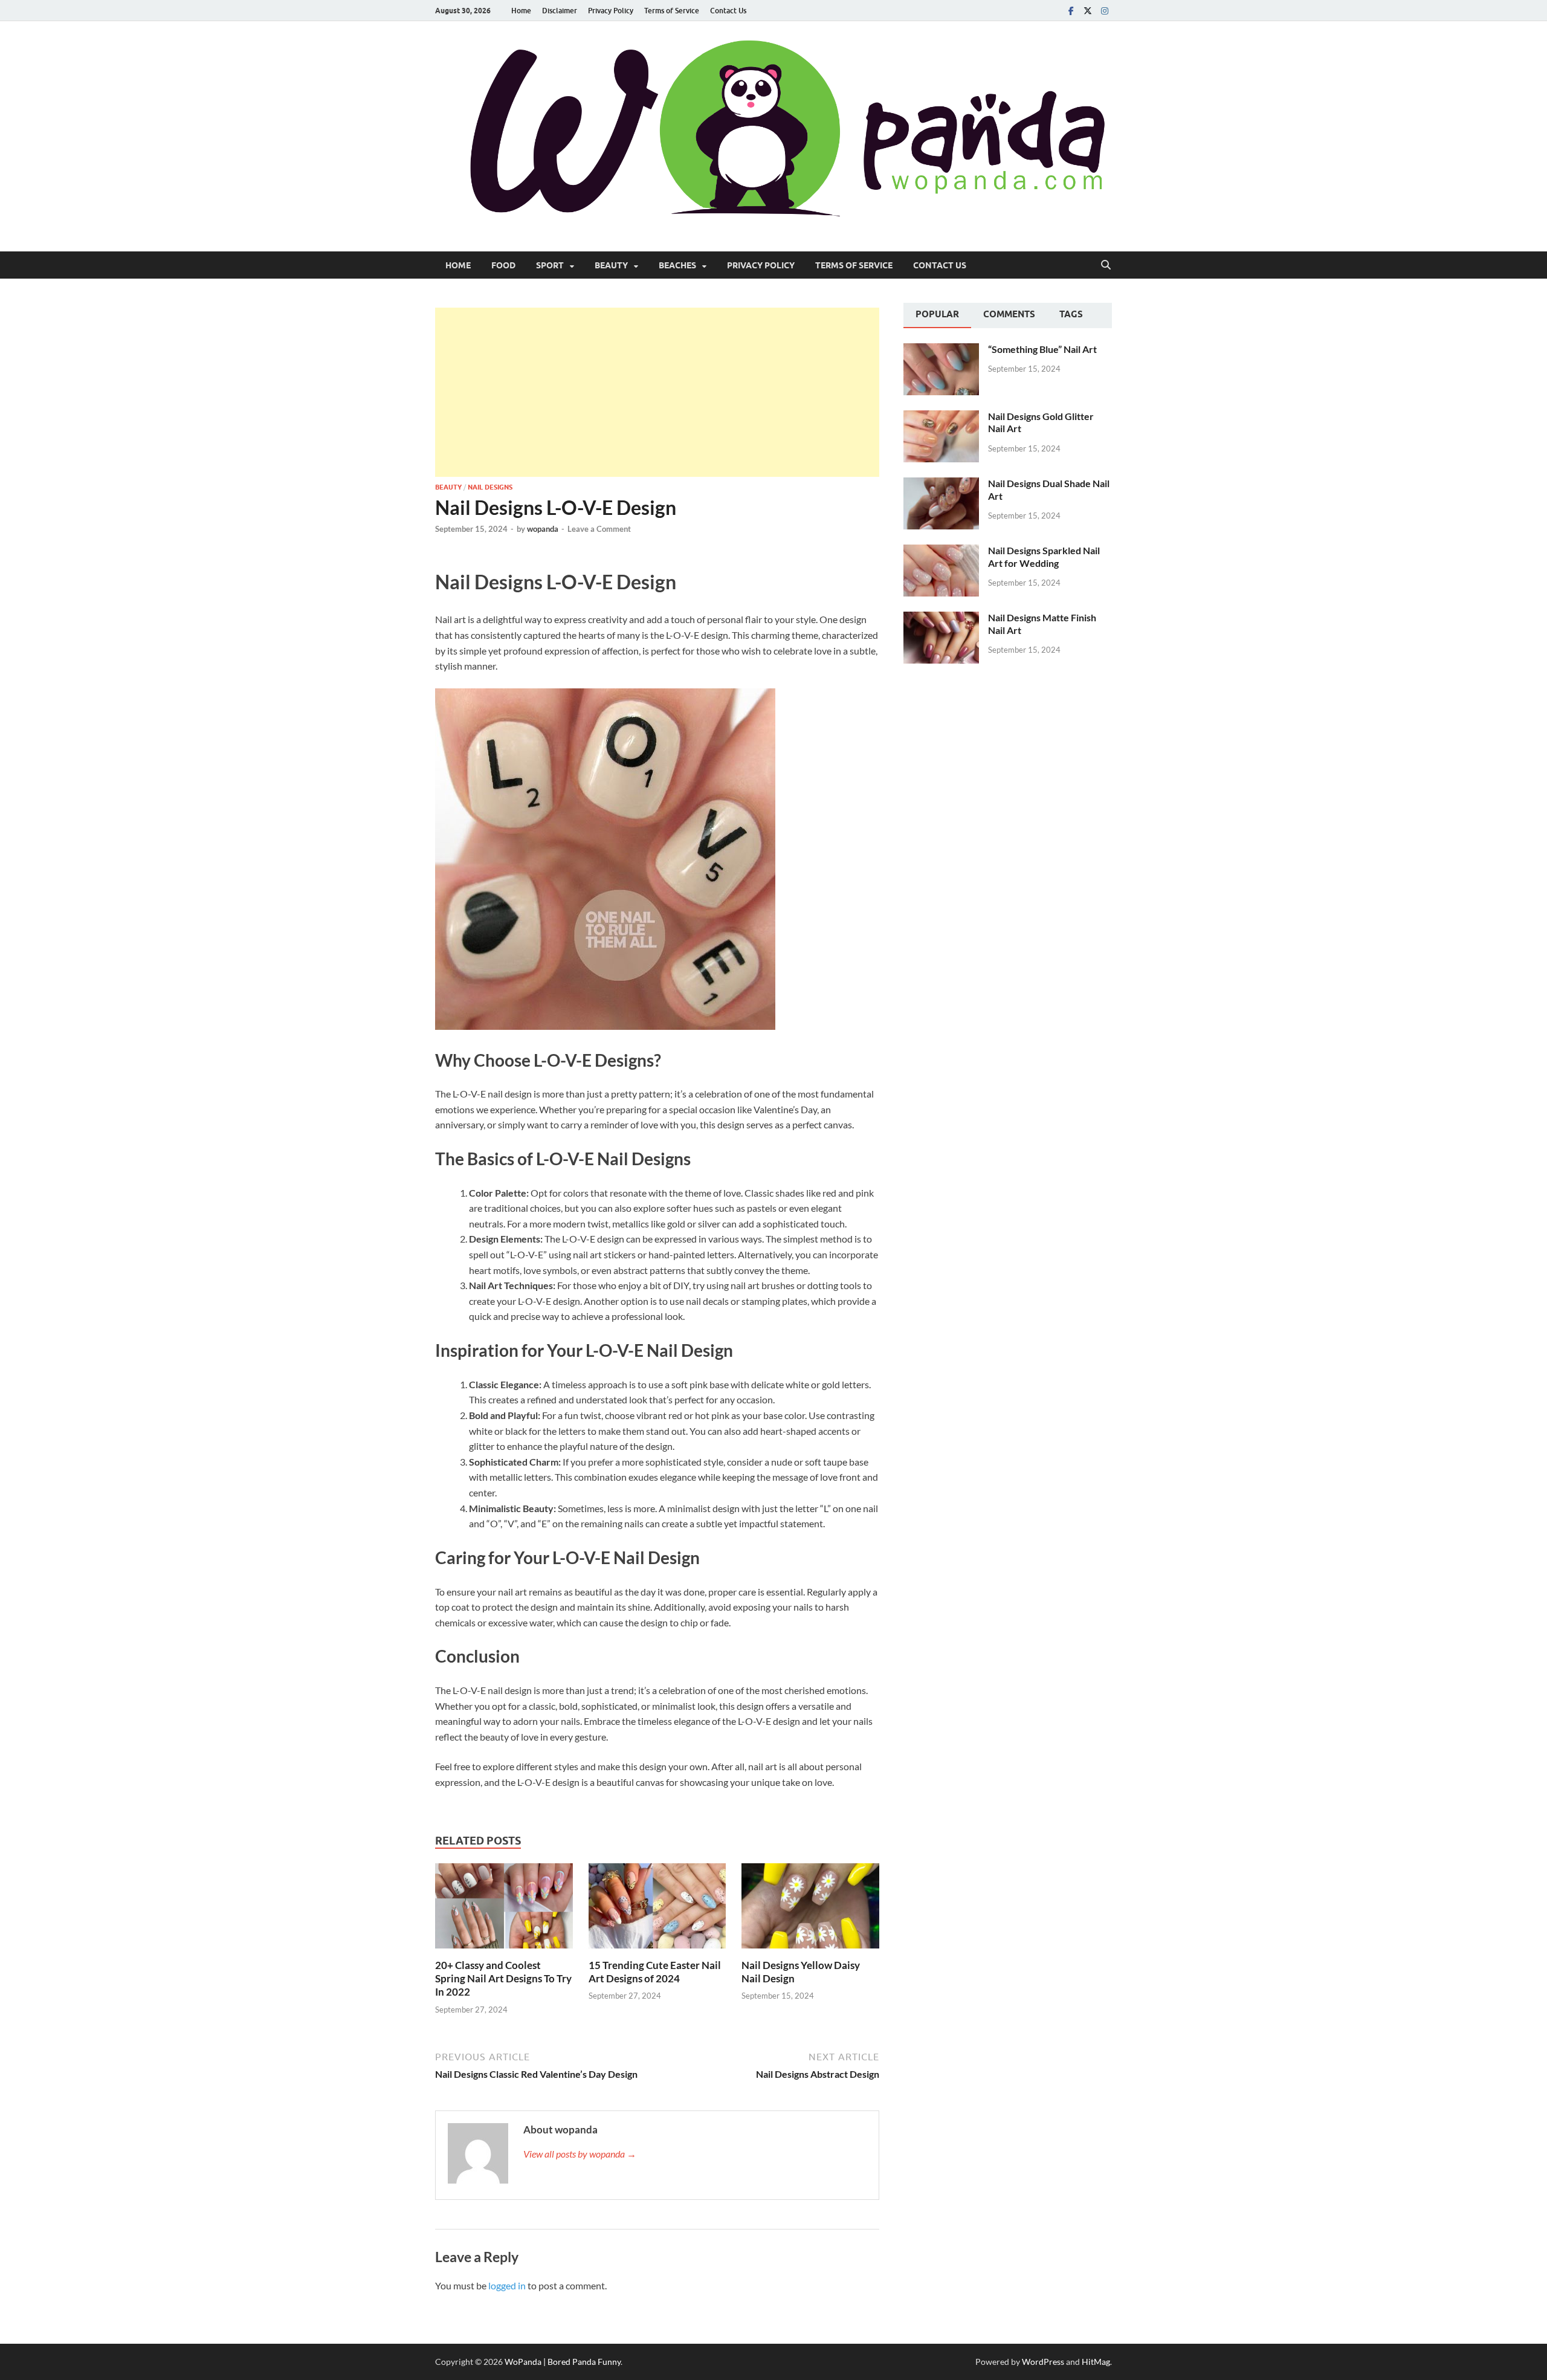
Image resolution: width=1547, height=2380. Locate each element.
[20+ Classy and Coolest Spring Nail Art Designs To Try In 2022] (504, 1909)
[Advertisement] (657, 392)
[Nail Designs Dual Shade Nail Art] (941, 484)
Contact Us (728, 11)
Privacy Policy (611, 11)
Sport (550, 265)
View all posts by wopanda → (580, 2154)
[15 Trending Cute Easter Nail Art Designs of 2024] (657, 1909)
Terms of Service (672, 11)
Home (521, 11)
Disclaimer (560, 11)
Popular (937, 314)
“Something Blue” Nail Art (1042, 349)
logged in (507, 2285)
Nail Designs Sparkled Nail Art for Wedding (1044, 557)
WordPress (1043, 2362)
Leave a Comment (599, 529)
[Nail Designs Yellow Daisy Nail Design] (810, 1909)
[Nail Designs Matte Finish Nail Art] (941, 619)
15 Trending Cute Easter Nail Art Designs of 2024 (655, 1972)
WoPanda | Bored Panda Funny (563, 2362)
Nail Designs (490, 487)
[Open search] (1106, 265)
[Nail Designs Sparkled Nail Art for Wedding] (941, 551)
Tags (1071, 314)
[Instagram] (1105, 11)
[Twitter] (1088, 11)
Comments (1009, 314)
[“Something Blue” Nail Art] (941, 350)
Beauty (611, 265)
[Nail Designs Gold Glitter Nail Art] (941, 417)
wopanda (543, 529)
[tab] (937, 315)
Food (503, 265)
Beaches (677, 265)
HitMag (1096, 2362)
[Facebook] (1071, 11)
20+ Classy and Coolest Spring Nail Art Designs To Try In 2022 (503, 1978)
